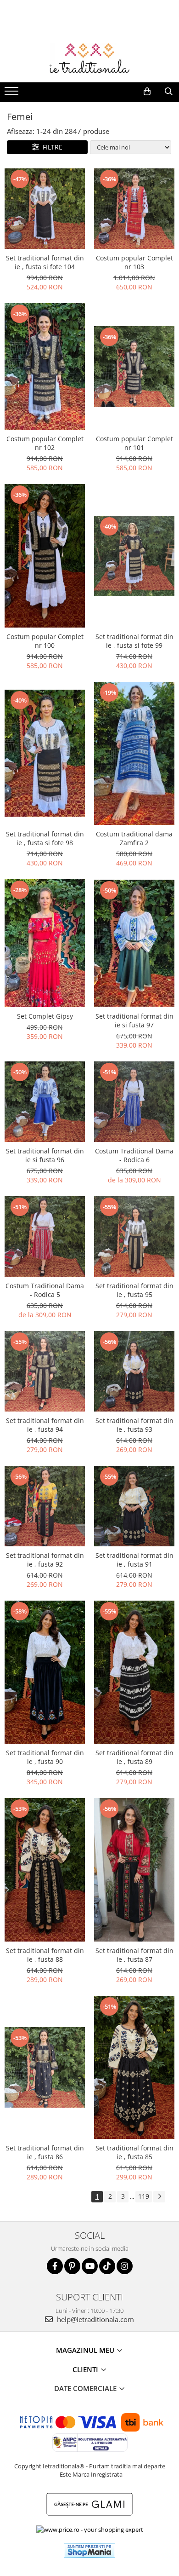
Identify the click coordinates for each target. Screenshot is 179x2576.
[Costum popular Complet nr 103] (134, 209)
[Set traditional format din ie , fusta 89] (134, 1672)
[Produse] (13, 94)
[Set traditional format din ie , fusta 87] (134, 1870)
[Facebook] (55, 2266)
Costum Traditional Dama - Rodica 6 (134, 1155)
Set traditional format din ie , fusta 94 (45, 1425)
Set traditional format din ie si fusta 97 (134, 1020)
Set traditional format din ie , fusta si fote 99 (134, 641)
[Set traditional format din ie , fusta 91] (134, 1506)
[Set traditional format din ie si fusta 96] (45, 1102)
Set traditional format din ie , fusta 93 (134, 1425)
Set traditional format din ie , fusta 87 (134, 1955)
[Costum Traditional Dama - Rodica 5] (45, 1236)
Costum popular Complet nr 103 (134, 262)
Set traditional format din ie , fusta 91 (134, 1560)
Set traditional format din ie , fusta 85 (134, 2152)
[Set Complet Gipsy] (45, 943)
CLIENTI (86, 2369)
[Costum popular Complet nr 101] (134, 366)
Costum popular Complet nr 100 (45, 641)
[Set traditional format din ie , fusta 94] (45, 1371)
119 (144, 2196)
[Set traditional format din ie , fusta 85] (134, 2067)
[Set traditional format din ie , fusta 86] (45, 2067)
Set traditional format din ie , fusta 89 (134, 1757)
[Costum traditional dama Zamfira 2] (134, 753)
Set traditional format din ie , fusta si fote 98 (45, 838)
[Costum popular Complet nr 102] (45, 367)
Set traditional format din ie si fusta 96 (45, 1155)
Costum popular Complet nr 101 (134, 443)
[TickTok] (107, 2266)
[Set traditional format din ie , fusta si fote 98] (45, 753)
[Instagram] (125, 2266)
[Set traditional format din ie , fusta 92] (45, 1506)
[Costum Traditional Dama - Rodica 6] (134, 1102)
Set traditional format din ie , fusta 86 (45, 2152)
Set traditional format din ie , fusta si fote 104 (45, 262)
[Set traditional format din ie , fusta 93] (134, 1371)
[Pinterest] (72, 2266)
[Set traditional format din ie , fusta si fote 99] (134, 556)
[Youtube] (90, 2266)
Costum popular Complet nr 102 (45, 443)
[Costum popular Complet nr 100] (45, 556)
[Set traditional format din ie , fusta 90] (45, 1672)
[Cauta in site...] (169, 92)
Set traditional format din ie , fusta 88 (45, 1955)
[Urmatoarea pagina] (159, 2197)
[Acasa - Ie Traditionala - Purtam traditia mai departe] (89, 59)
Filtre (51, 147)
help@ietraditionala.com (95, 2319)
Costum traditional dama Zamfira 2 (134, 838)
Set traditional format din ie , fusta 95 (134, 1290)
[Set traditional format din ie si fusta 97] (134, 943)
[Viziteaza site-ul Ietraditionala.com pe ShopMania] (89, 2550)
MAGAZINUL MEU (86, 2350)
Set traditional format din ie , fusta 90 (45, 1757)
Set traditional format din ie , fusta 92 (45, 1560)
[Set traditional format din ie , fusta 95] (134, 1236)
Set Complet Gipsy (45, 1016)
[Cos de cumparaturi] (147, 92)
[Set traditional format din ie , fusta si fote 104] (45, 209)
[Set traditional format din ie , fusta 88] (45, 1870)
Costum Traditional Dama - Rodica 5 (45, 1290)
